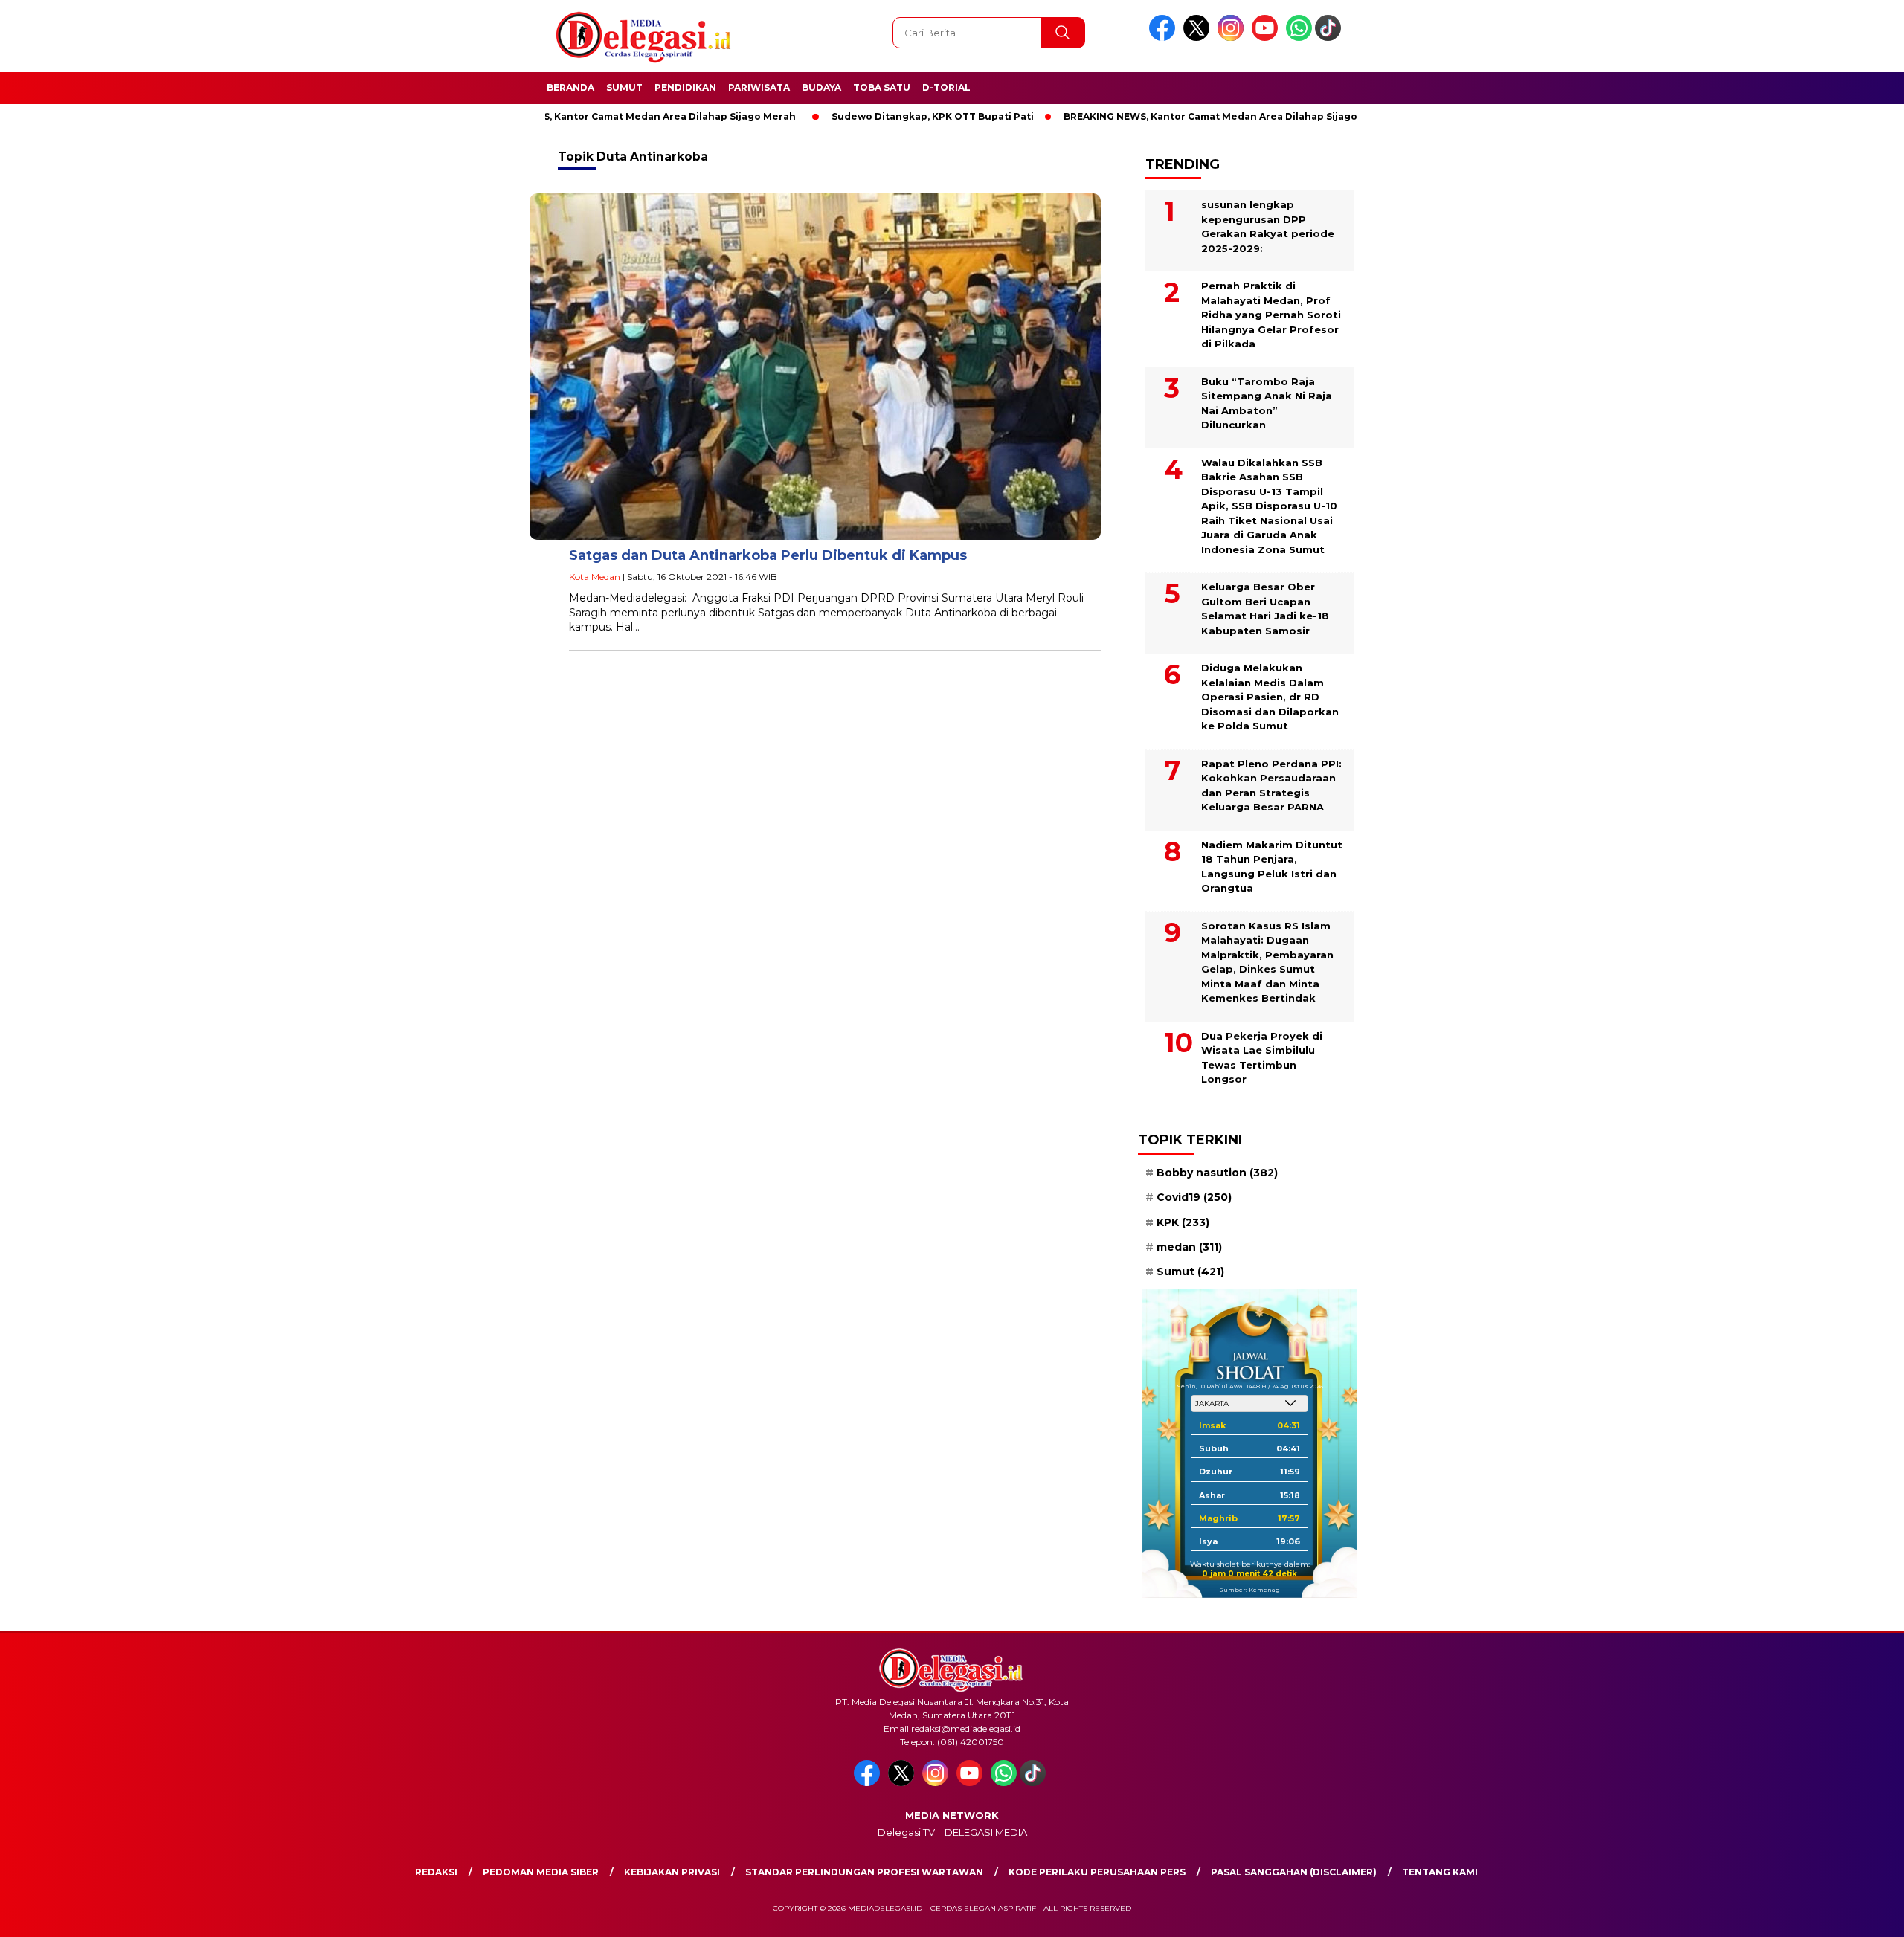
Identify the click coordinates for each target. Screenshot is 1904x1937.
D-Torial (946, 87)
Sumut (624, 87)
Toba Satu (882, 87)
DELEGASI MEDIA (986, 1832)
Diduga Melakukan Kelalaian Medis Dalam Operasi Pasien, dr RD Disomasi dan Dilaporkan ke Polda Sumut (1270, 697)
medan (1189, 1247)
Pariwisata (759, 87)
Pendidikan (685, 87)
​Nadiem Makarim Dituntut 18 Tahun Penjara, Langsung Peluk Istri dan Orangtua (1272, 867)
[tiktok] (1331, 38)
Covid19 (1194, 1197)
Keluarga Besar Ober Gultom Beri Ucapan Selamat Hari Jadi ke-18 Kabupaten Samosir (1265, 609)
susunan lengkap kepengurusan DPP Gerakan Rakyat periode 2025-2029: (1268, 226)
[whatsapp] (1299, 38)
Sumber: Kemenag (1249, 1590)
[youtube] (1267, 38)
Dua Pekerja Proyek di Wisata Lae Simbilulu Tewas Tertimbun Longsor (1262, 1058)
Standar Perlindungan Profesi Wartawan (864, 1872)
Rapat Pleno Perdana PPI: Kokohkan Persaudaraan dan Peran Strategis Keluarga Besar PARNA (1271, 786)
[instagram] (1233, 38)
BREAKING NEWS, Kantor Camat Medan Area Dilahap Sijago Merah (565, 116)
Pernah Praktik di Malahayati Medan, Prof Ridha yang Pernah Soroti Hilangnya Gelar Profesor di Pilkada (1271, 315)
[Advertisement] (1454, 367)
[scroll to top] (1834, 1914)
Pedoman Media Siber (541, 1872)
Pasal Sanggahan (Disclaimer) (1294, 1872)
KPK (1183, 1222)
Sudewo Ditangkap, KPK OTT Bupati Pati (866, 116)
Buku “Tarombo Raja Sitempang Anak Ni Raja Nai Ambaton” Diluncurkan (1267, 403)
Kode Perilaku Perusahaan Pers (1097, 1872)
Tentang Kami (1440, 1872)
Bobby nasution (1217, 1173)
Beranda (570, 87)
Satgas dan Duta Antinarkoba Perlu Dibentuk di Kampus (768, 555)
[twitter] (1199, 38)
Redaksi (436, 1872)
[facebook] (1165, 38)
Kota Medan (595, 577)
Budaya (821, 87)
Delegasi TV (906, 1832)
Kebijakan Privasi (672, 1872)
